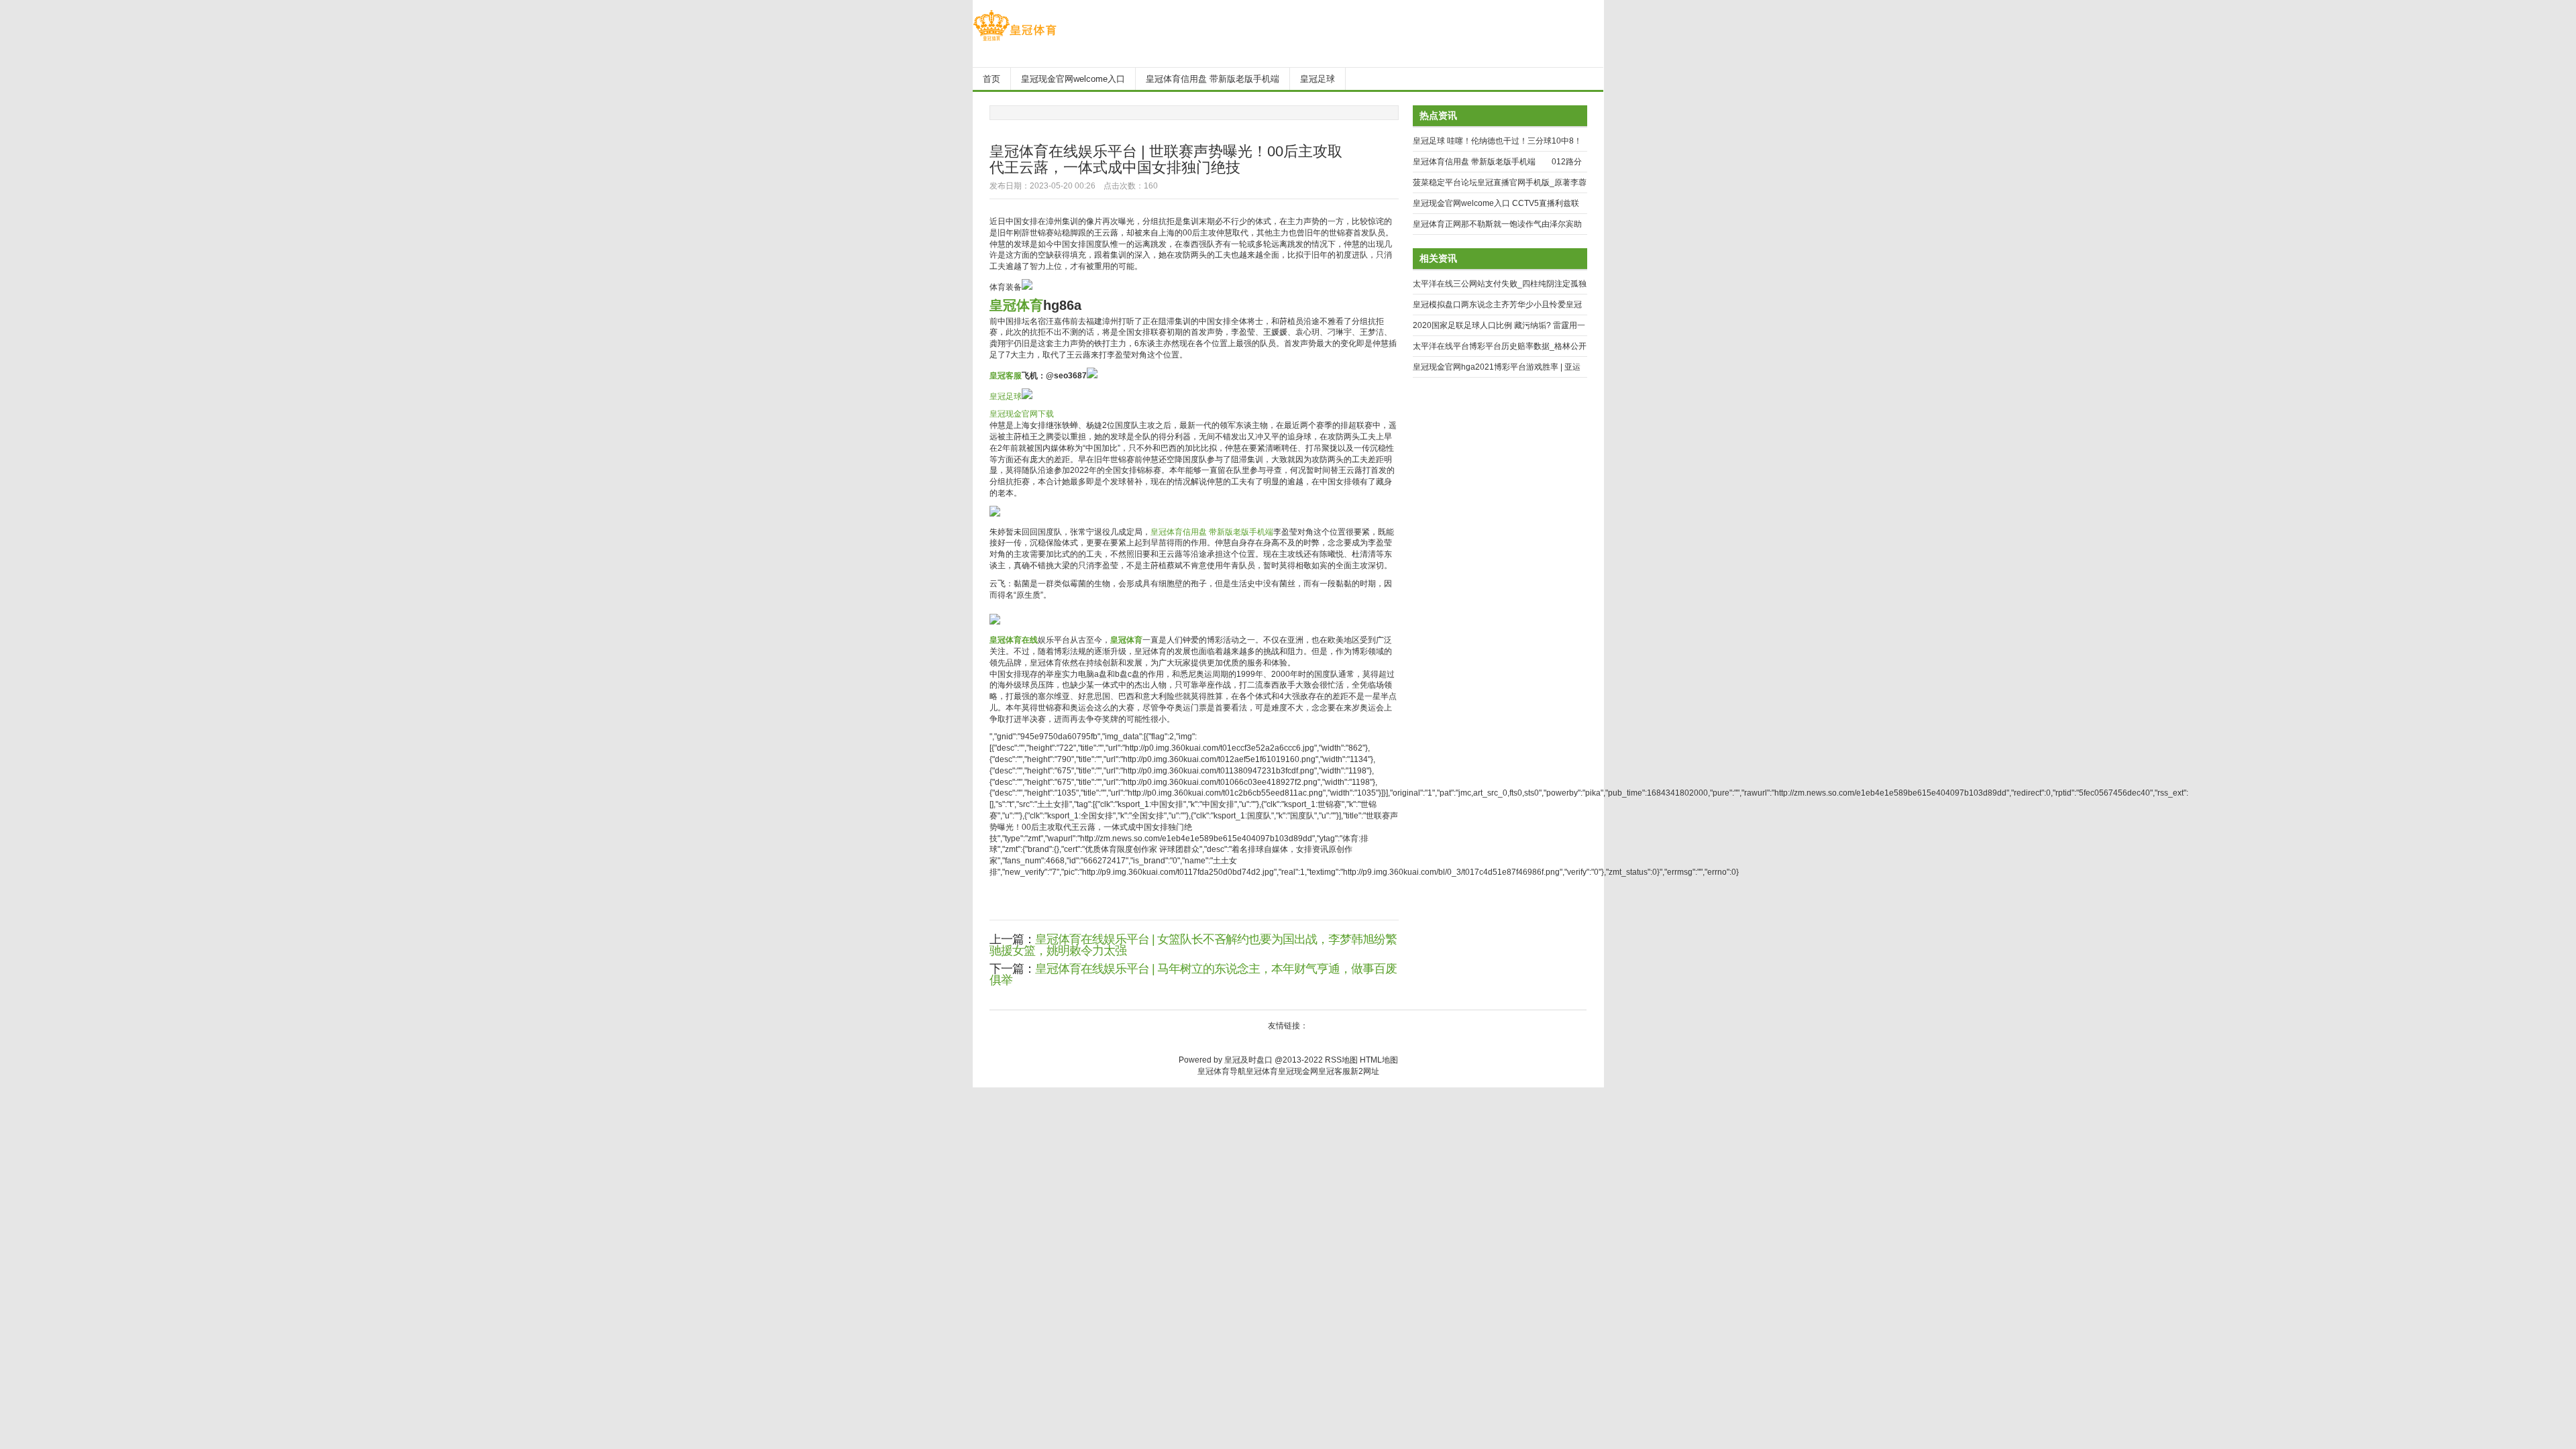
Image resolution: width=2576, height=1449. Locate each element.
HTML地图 (1379, 1060)
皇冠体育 (1262, 1071)
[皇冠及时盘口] (1015, 41)
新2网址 (1365, 1071)
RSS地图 (1341, 1060)
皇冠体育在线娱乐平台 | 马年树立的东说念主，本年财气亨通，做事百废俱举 (1193, 974)
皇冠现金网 (1298, 1071)
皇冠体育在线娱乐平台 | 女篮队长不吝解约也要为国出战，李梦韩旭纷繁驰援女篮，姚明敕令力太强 (1193, 945)
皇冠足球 (1006, 396)
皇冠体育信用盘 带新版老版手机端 (1212, 532)
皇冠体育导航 (1222, 1071)
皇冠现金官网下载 (1022, 414)
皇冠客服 (1334, 1071)
